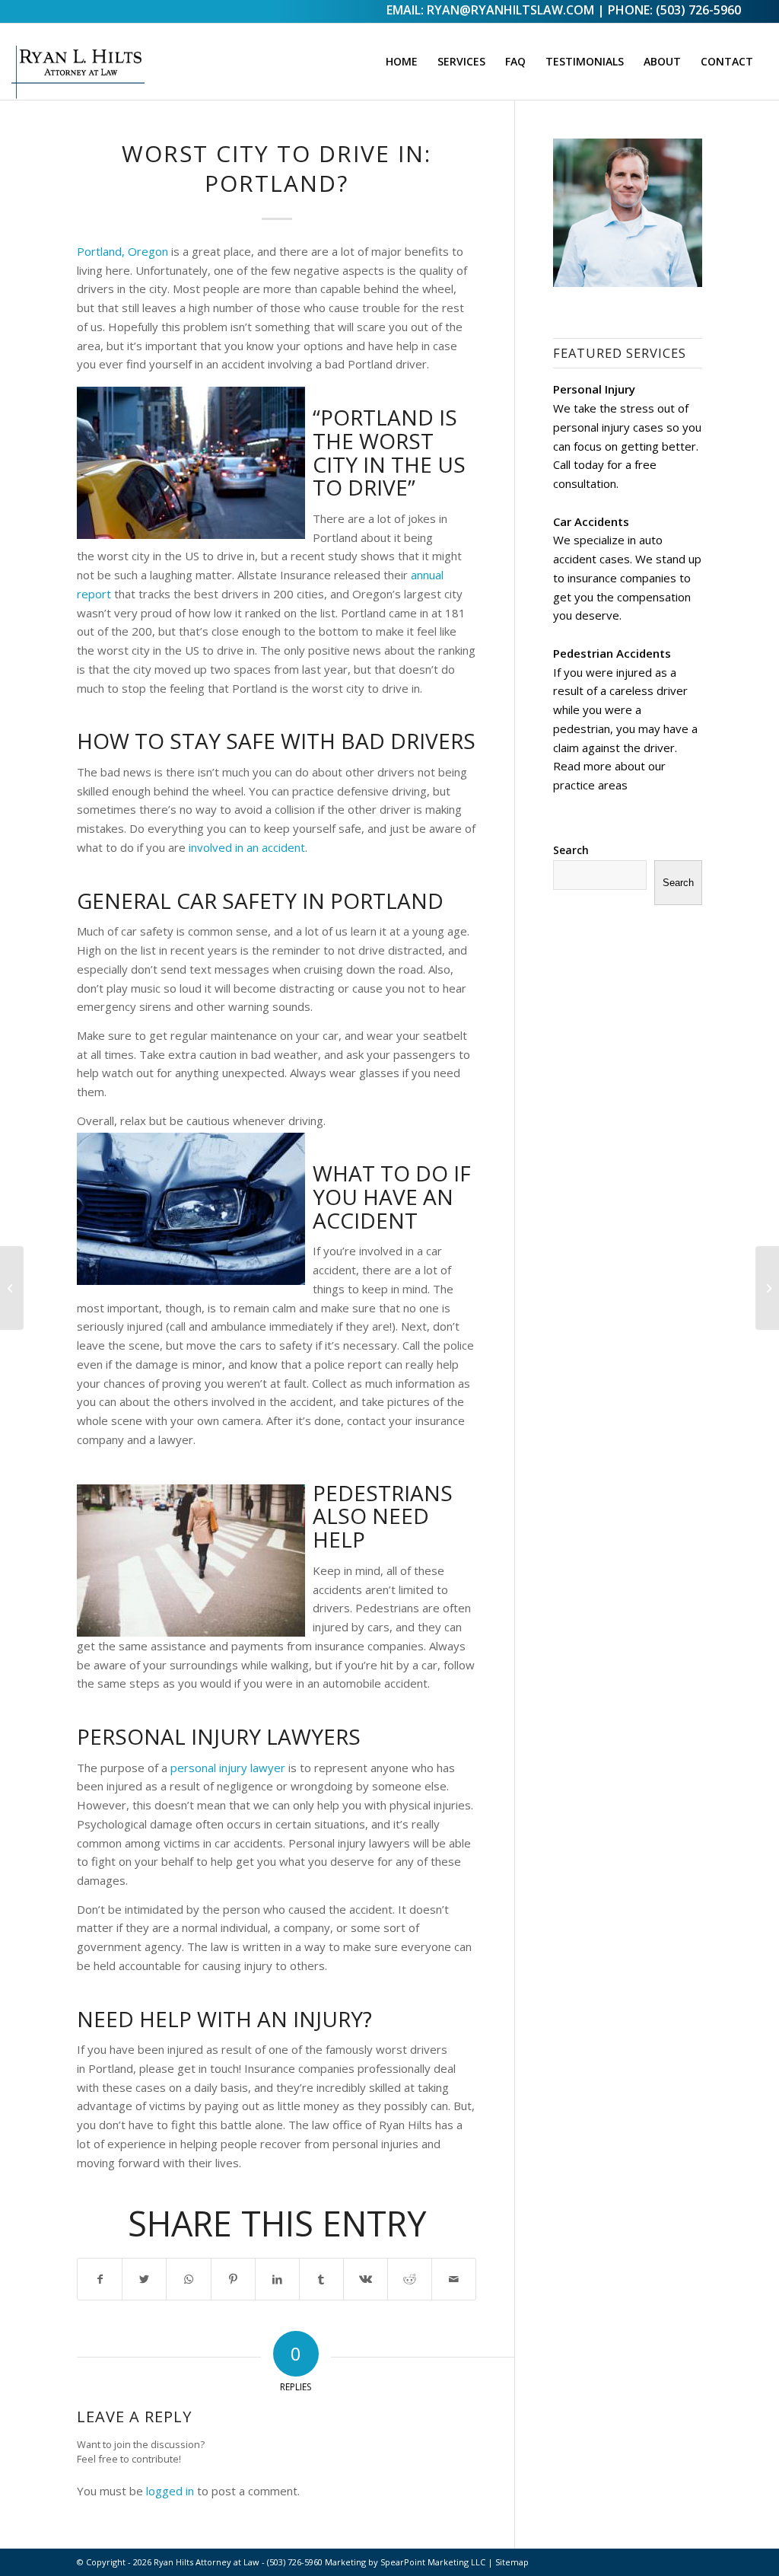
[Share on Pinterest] (233, 2280)
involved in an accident (247, 847)
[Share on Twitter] (144, 2280)
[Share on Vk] (366, 2280)
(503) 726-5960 (698, 10)
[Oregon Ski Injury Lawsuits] (12, 1288)
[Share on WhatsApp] (188, 2280)
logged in (170, 2491)
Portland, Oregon (122, 251)
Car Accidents (591, 521)
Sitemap (512, 2562)
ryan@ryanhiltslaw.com (510, 10)
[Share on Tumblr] (321, 2280)
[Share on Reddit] (410, 2280)
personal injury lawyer (228, 1768)
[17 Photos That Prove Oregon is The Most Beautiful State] (767, 1288)
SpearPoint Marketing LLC (433, 2562)
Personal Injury (594, 389)
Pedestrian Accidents (612, 653)
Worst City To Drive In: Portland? (277, 168)
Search (571, 850)
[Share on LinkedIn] (277, 2280)
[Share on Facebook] (100, 2280)
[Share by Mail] (454, 2280)
